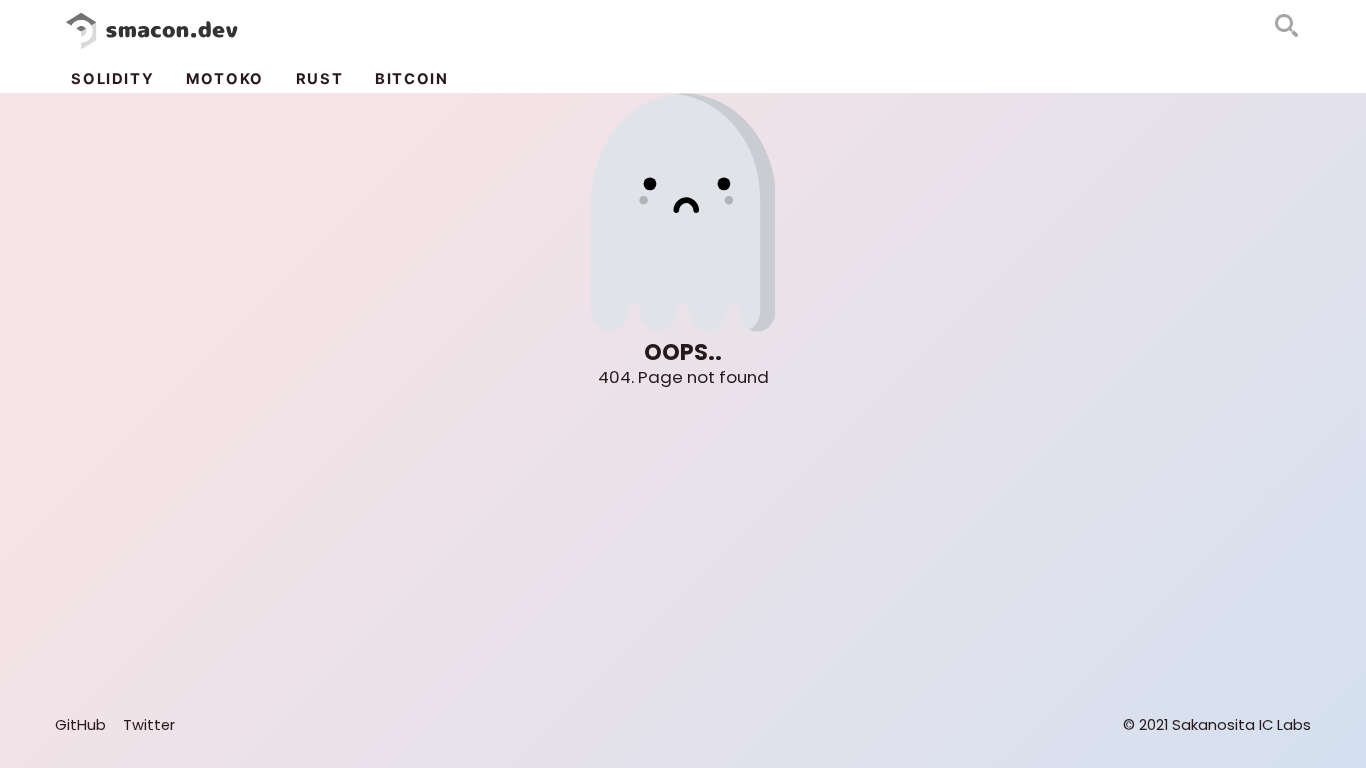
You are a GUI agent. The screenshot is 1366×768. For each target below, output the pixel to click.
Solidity (112, 79)
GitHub (80, 725)
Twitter (149, 725)
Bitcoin (411, 79)
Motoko (225, 79)
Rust (319, 79)
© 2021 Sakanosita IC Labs (1217, 725)
